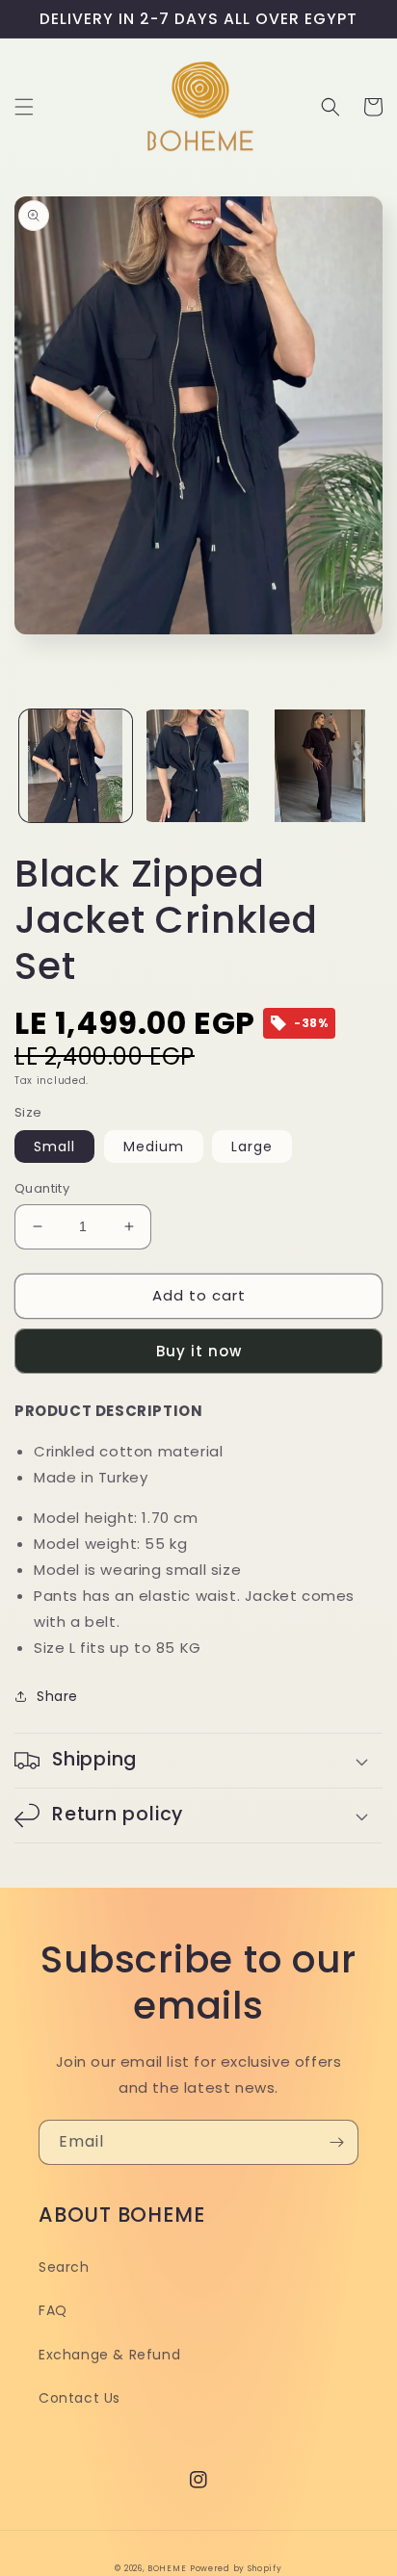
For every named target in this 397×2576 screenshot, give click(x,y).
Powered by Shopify (236, 2568)
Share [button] (57, 1696)
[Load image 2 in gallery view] (198, 766)
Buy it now (199, 1351)
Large (252, 1146)
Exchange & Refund (109, 2355)
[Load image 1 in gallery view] (76, 766)
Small (54, 1146)
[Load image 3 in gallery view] (320, 766)
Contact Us (79, 2398)
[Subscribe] (336, 2142)
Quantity (42, 1188)
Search (64, 2267)
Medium (154, 1146)
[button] (24, 107)
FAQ (53, 2310)
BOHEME (167, 2568)
